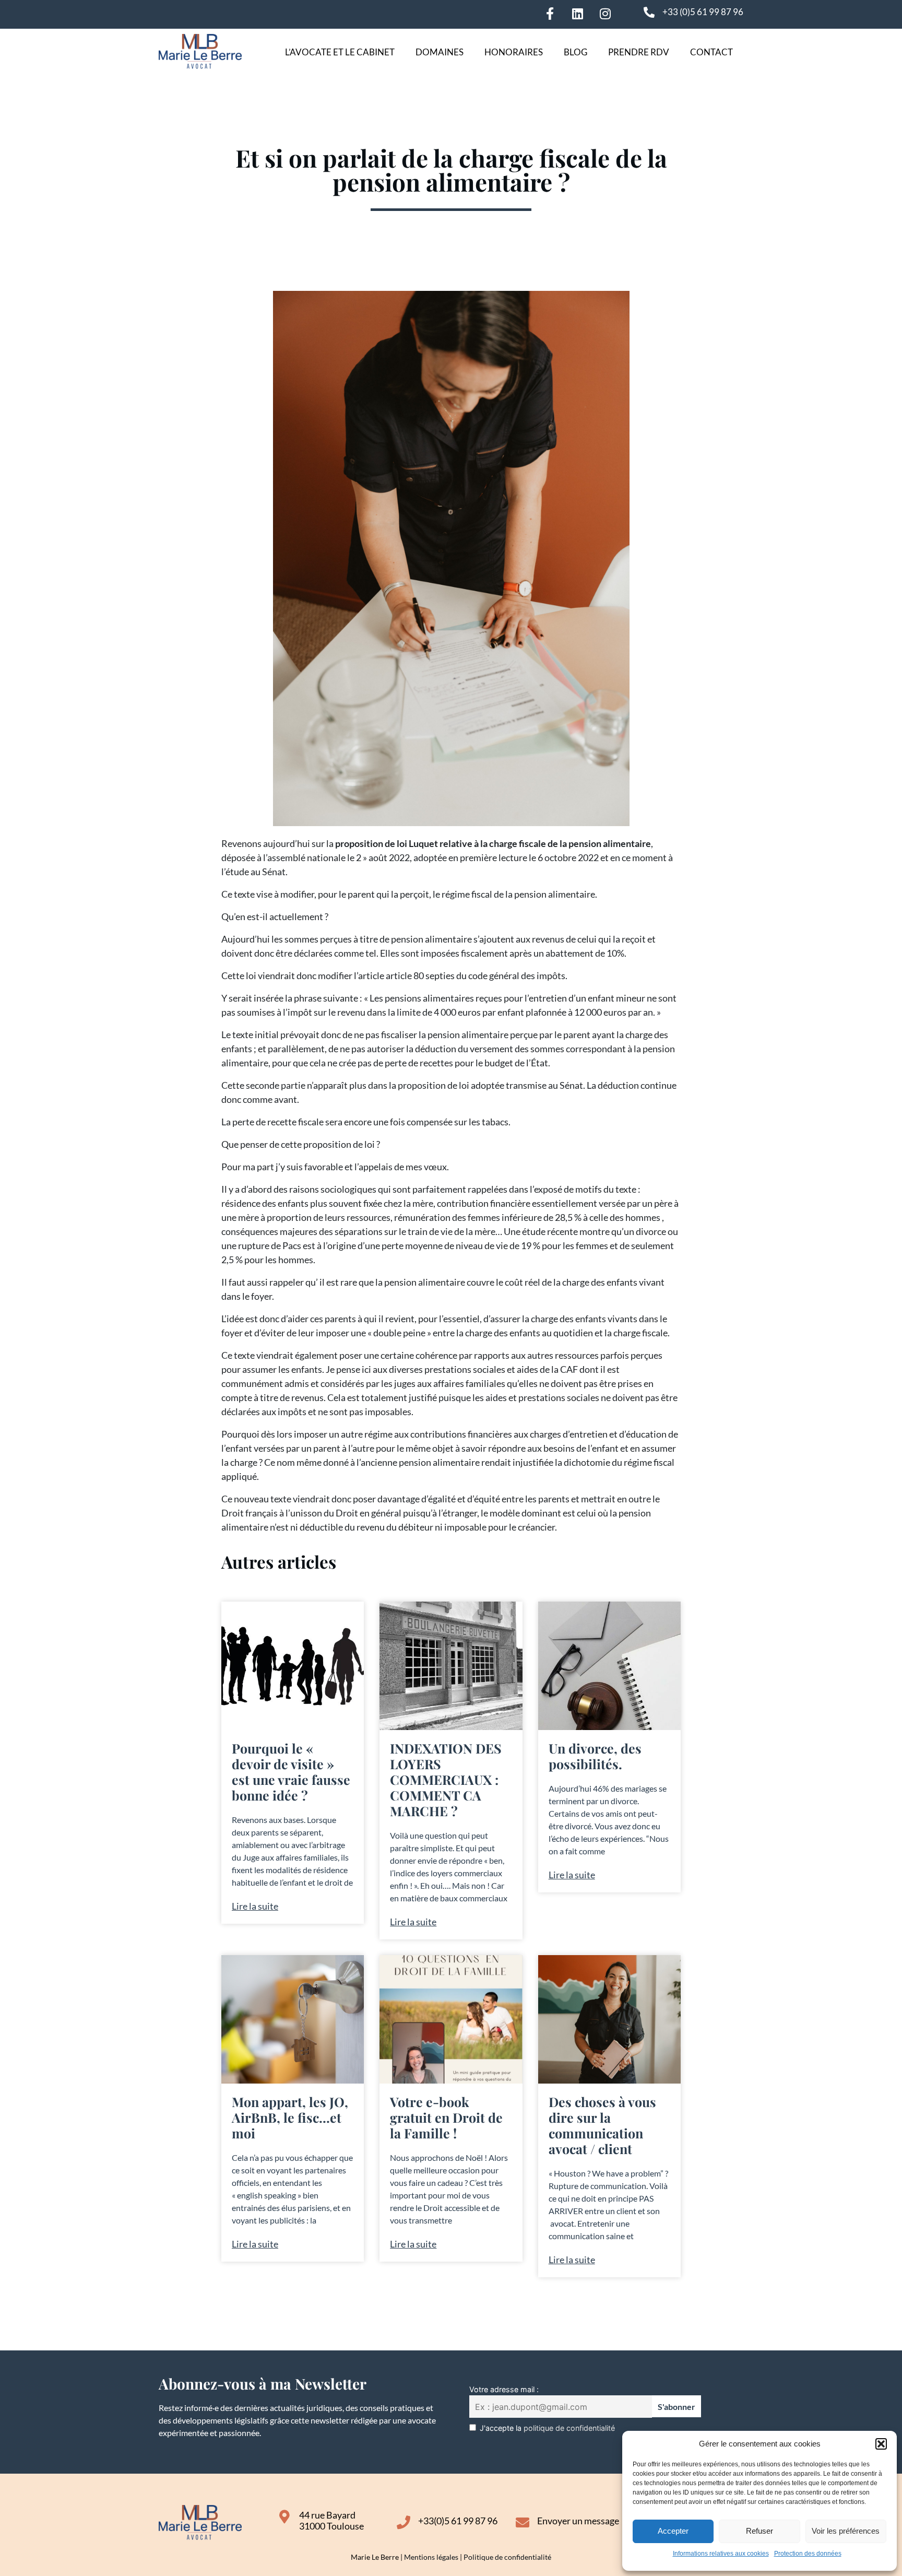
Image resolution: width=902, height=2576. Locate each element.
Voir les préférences (846, 2531)
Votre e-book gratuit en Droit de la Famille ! (446, 2117)
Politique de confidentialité (507, 2557)
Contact (711, 52)
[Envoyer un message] (523, 2522)
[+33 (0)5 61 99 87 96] (649, 12)
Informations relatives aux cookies (721, 2554)
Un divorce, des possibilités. (595, 1756)
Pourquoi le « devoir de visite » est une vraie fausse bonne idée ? (291, 1772)
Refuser (759, 2531)
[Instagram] (605, 14)
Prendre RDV (639, 52)
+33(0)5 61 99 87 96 (458, 2521)
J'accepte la (547, 2428)
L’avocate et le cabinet (340, 52)
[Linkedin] (577, 14)
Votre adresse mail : (504, 2389)
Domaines (440, 52)
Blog (575, 52)
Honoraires (514, 52)
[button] (881, 2444)
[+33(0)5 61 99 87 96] (403, 2522)
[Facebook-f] (550, 14)
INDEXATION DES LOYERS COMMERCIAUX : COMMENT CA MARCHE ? (446, 1779)
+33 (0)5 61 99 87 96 (703, 12)
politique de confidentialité (569, 2428)
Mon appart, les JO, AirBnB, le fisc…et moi (290, 2117)
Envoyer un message (578, 2521)
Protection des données (808, 2554)
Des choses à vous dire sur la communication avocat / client (602, 2125)
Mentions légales (431, 2557)
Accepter (673, 2531)
